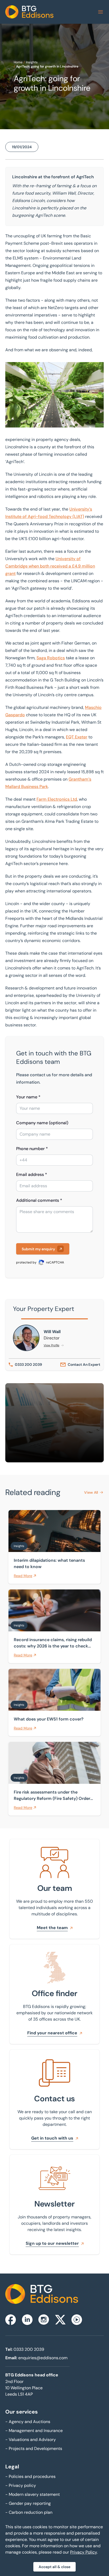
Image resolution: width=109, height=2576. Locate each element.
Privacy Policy (83, 2552)
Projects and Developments (34, 2448)
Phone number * (32, 1149)
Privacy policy (21, 2485)
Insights (32, 62)
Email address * (32, 1174)
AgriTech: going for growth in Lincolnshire (47, 66)
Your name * (28, 1097)
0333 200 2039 (29, 2349)
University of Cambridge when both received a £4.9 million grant (50, 566)
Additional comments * (39, 1200)
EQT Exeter (77, 737)
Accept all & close (54, 2567)
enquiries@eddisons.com (43, 2358)
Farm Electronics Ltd (57, 799)
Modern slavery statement (33, 2494)
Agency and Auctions (28, 2422)
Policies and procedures (30, 2476)
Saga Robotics (51, 658)
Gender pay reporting (28, 2503)
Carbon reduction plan (29, 2512)
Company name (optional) (42, 1123)
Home (18, 62)
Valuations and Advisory (31, 2440)
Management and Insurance (34, 2431)
